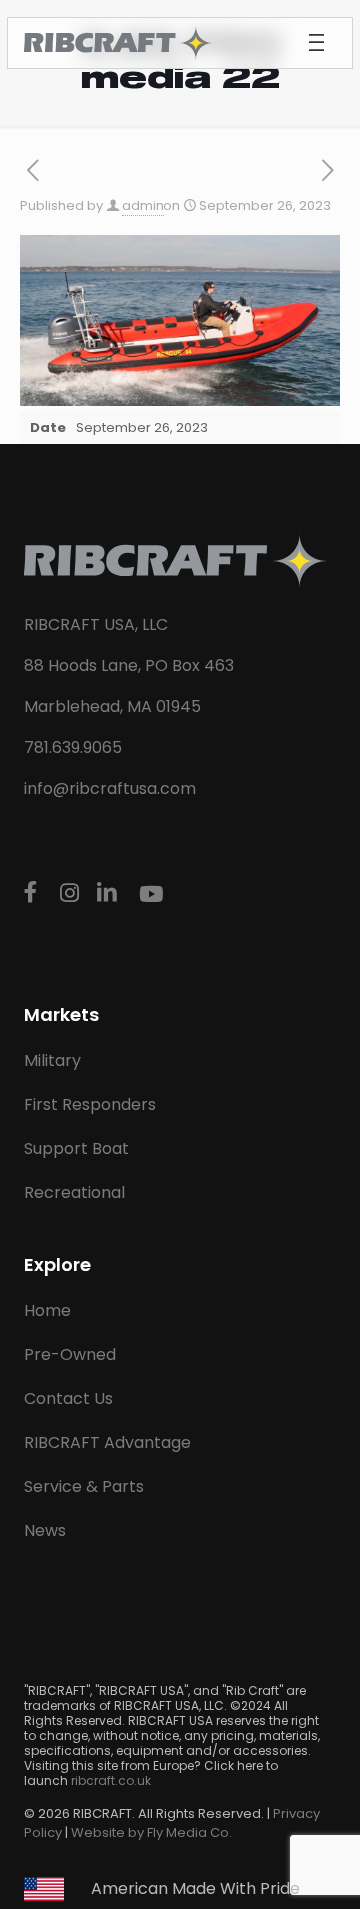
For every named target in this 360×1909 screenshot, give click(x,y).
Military (52, 1060)
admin (143, 205)
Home (47, 1310)
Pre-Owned (70, 1354)
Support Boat (76, 1148)
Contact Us (68, 1398)
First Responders (90, 1104)
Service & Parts (84, 1486)
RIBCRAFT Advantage (107, 1442)
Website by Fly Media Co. (151, 1832)
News (45, 1530)
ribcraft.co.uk (111, 1780)
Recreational (74, 1192)
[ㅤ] (34, 893)
